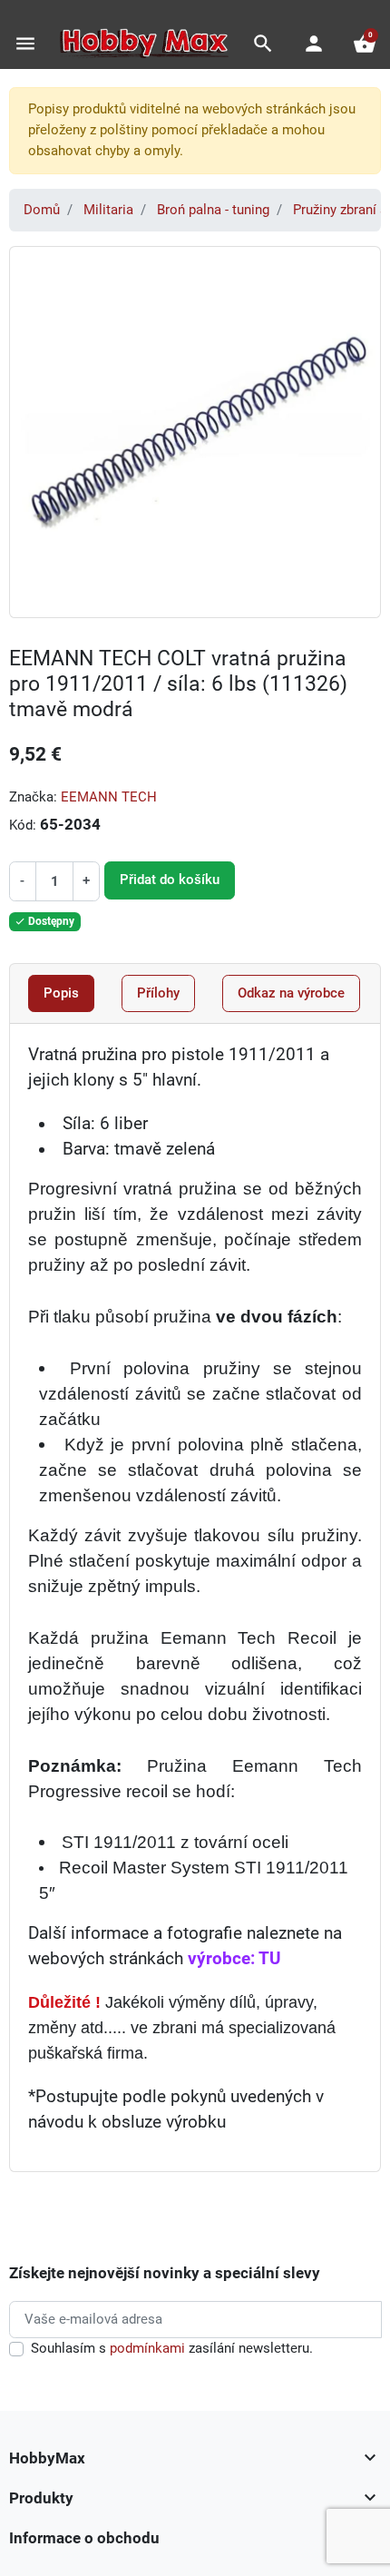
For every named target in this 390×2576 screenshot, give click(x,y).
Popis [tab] (61, 993)
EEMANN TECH (109, 797)
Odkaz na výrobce (291, 993)
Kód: (23, 825)
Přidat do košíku (170, 880)
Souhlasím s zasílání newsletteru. (172, 2348)
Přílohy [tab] (158, 993)
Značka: (33, 797)
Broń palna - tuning (213, 210)
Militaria (108, 210)
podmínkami (147, 2348)
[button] (263, 44)
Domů (42, 210)
